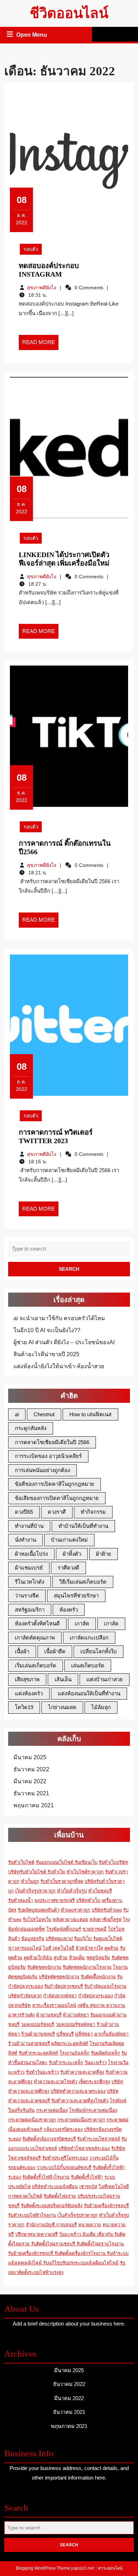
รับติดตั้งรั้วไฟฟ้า (87, 2177)
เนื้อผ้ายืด (55, 1651)
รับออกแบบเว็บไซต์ (55, 1862)
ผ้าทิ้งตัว (72, 1554)
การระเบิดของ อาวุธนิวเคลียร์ (48, 1456)
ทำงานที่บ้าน (29, 1526)
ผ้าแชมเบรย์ (29, 1568)
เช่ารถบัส (88, 2187)
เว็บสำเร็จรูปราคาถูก (35, 1891)
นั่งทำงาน (25, 1540)
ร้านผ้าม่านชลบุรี (38, 2034)
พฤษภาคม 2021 (34, 1805)
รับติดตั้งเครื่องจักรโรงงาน (81, 2253)
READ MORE (40, 344)
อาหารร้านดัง (21, 2015)
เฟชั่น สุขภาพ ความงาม (101, 2005)
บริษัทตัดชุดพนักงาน (59, 1977)
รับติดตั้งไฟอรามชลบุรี (54, 2244)
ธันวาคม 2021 (31, 1793)
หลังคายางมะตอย (70, 1919)
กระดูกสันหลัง (31, 1428)
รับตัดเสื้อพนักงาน (98, 1977)
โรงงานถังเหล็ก (74, 2053)
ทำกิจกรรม (93, 1512)
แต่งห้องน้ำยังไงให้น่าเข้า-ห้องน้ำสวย (59, 1366)
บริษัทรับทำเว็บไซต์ (28, 1872)
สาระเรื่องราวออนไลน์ (54, 2005)
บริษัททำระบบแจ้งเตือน (55, 2187)
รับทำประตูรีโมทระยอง (65, 2158)
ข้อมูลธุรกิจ (33, 1939)
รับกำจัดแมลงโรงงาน (105, 1986)
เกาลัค (82, 1623)
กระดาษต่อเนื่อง (52, 2110)
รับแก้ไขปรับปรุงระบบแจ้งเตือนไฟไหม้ (81, 2263)
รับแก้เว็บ (83, 1939)
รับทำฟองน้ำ (21, 1900)
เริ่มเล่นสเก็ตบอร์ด (36, 1665)
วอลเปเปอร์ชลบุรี (38, 2024)
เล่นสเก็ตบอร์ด (88, 1665)
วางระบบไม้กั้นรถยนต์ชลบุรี (64, 2167)
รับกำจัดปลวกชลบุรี (64, 1986)
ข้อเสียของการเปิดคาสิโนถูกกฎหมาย (57, 1498)
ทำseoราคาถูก (76, 1910)
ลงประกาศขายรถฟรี (54, 1900)
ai (17, 1414)
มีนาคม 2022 (30, 1781)
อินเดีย (90, 2234)
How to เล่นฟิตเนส (90, 1414)
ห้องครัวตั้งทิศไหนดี (37, 1623)
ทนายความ (90, 2225)
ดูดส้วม (111, 1948)
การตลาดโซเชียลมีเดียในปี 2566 (52, 1442)
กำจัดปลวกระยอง (96, 1996)
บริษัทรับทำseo (107, 1910)
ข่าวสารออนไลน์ (25, 1948)
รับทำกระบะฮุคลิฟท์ (38, 2053)
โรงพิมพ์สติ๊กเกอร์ (64, 1929)
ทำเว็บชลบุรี (100, 1891)
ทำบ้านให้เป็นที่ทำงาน (83, 1526)
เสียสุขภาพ (27, 1679)
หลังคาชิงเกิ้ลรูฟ (105, 1919)
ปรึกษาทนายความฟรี (36, 2234)
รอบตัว (31, 249)
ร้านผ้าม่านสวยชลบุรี (29, 2043)
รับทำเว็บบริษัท (113, 1862)
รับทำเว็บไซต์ (21, 1862)
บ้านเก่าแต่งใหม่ (69, 1540)
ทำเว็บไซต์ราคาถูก (85, 1872)
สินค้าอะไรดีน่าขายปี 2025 (46, 1354)
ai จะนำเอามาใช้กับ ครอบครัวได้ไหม (59, 1318)
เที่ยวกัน (106, 2234)
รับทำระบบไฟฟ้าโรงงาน (32, 2215)
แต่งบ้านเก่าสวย (105, 1679)
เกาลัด (111, 1623)
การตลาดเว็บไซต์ (25, 2196)
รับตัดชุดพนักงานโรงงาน (87, 1967)
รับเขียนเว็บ (86, 1862)
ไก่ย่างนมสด (62, 1707)
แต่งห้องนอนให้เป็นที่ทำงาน (89, 1693)
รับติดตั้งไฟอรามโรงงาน (100, 2244)
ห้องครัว (69, 1610)
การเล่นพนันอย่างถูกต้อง (42, 1470)
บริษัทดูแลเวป (59, 1939)
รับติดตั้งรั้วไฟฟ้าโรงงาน (46, 2177)
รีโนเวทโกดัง (30, 1582)
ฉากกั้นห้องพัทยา (111, 2034)
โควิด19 (24, 1707)
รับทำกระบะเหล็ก (66, 2063)
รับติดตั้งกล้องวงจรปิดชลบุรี (49, 2139)
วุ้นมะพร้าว (96, 2063)
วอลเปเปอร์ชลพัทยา (75, 2024)
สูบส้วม (61, 1958)
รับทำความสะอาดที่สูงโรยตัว (80, 2101)
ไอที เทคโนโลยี (59, 1948)
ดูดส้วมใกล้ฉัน (38, 1958)
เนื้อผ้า (22, 1651)
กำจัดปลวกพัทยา (60, 1996)
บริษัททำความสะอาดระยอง (78, 2091)
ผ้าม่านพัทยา (76, 2015)
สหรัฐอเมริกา (30, 1610)
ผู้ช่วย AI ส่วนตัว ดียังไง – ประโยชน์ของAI (64, 1342)
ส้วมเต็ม (77, 1958)
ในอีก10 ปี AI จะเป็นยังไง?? (47, 1330)
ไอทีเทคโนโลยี (114, 2187)
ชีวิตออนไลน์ (69, 13)
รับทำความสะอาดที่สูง (82, 2072)
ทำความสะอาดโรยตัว (55, 2082)
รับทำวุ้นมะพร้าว (42, 2072)
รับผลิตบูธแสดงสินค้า (39, 1910)
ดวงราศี (57, 1512)
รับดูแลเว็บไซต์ (108, 1939)
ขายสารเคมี (94, 1929)
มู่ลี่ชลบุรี (65, 2034)
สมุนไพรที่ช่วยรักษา (76, 1596)
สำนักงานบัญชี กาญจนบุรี (51, 2225)
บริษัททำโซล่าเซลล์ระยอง (84, 2148)
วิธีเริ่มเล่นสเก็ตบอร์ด (83, 1582)
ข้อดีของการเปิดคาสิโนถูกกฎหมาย (54, 1484)
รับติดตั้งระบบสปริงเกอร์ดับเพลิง (52, 2206)
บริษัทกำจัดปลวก (25, 1996)
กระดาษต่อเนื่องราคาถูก (32, 2120)
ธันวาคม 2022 (31, 1769)
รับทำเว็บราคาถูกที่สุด (62, 1881)
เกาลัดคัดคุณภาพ (35, 1638)
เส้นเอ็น (63, 1679)
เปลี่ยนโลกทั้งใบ (99, 1651)
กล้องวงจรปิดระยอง (63, 2129)
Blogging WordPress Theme (43, 2568)
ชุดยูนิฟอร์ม (98, 1958)
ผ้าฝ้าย (103, 1554)
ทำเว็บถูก (30, 1881)
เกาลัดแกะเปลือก (89, 1638)
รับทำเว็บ (56, 1872)
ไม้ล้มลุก (101, 1707)
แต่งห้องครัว (29, 1693)
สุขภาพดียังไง (42, 288)
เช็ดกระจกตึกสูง (94, 2082)
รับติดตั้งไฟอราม (60, 2196)
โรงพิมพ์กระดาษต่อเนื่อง (93, 2110)
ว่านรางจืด (27, 1596)
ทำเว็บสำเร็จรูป (72, 1891)
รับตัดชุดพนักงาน (44, 1967)
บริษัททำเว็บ (88, 1900)
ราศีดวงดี (68, 1568)
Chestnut (44, 1414)
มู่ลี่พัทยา (84, 2034)
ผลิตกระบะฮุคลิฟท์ (70, 2043)
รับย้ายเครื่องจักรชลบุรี (106, 2206)
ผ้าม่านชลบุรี (49, 2015)
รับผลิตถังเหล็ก (105, 2053)
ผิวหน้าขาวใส (89, 1948)
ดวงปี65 (24, 1512)
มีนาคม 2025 (30, 1757)
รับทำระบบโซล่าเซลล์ (99, 2139)
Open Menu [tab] (32, 36)
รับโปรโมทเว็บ (37, 1919)
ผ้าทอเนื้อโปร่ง (31, 1554)
